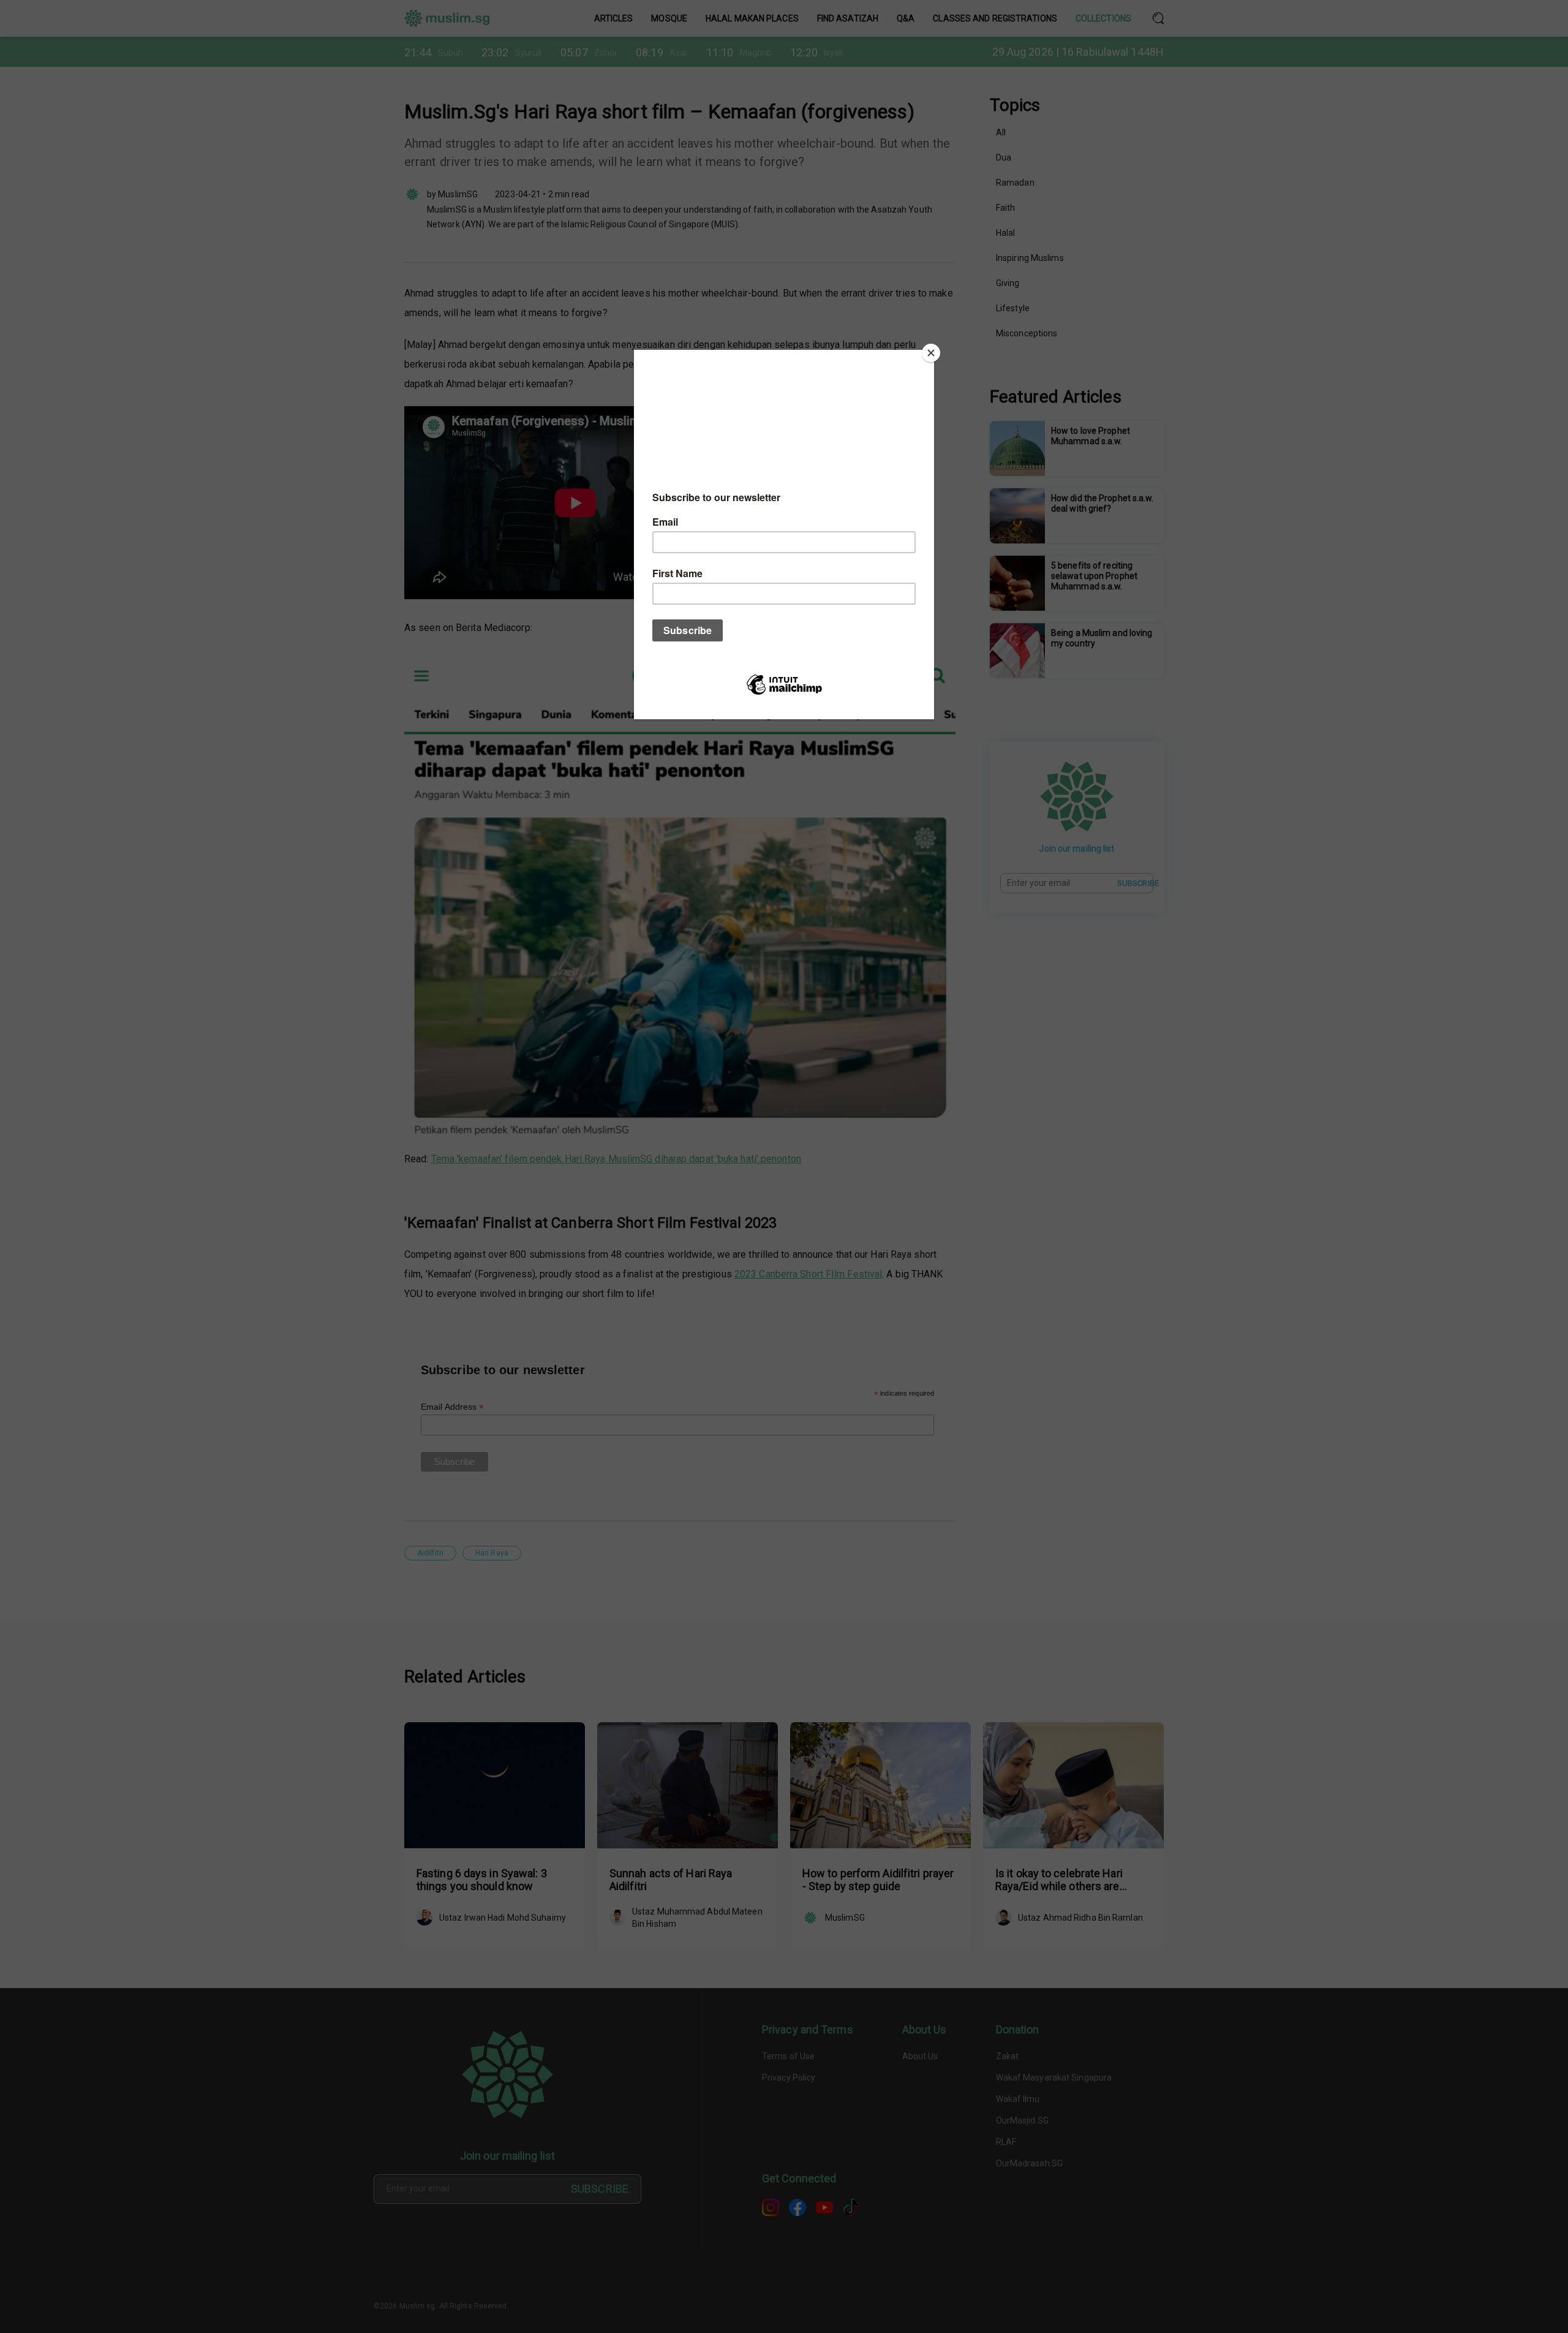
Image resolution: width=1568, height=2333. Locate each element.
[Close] (931, 353)
